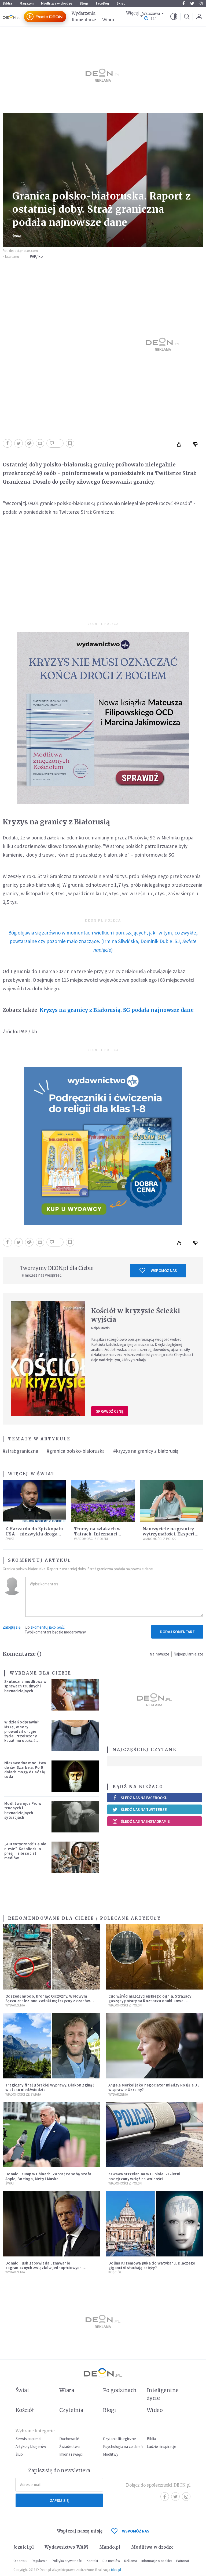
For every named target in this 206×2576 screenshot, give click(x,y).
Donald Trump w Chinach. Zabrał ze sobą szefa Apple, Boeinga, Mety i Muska (48, 2176)
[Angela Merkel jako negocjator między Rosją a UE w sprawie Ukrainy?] (154, 2046)
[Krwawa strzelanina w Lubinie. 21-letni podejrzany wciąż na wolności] (154, 2135)
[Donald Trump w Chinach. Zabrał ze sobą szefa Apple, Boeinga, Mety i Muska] (51, 2135)
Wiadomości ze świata (23, 2094)
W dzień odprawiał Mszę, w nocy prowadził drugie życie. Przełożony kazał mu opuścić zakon (21, 1733)
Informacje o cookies (157, 2561)
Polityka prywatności (67, 2561)
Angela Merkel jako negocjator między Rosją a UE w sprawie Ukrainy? (154, 2087)
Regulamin (40, 2561)
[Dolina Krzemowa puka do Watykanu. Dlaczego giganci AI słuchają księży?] (154, 2224)
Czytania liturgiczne (119, 2439)
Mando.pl (110, 2547)
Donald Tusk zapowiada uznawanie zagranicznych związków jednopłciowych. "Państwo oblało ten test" (44, 2268)
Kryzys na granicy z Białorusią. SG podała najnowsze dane (117, 1010)
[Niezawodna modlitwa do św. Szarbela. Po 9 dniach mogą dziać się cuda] (75, 1776)
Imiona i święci (71, 2454)
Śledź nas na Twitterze (144, 1809)
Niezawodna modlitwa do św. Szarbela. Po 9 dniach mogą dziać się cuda (25, 1770)
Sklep (121, 3)
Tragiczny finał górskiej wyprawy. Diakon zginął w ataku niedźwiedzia (50, 2087)
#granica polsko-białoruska (76, 1451)
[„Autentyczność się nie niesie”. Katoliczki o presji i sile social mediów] (75, 1857)
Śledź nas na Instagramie (145, 1821)
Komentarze (84, 20)
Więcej (133, 13)
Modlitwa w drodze (57, 3)
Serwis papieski (28, 2439)
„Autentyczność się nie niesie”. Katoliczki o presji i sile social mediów (25, 1851)
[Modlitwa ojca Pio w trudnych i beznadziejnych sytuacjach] (75, 1817)
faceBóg (102, 3)
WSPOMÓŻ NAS (136, 2531)
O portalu (20, 2561)
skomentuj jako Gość (48, 1627)
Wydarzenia (83, 13)
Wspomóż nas (164, 1271)
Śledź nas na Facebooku (144, 1798)
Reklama (131, 2561)
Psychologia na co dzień (123, 2446)
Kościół (115, 2272)
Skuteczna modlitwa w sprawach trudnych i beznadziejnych (25, 1686)
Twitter (192, 3)
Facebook (183, 3)
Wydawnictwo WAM (67, 2547)
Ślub (19, 2454)
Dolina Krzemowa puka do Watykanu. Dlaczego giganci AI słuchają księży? (152, 2265)
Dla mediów (111, 2561)
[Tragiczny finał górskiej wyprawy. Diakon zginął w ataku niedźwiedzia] (51, 2046)
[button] (174, 17)
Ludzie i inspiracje (161, 2446)
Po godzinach (120, 2390)
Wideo (155, 2410)
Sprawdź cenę (110, 1411)
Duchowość (69, 2439)
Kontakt (92, 2561)
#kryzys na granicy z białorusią (146, 1451)
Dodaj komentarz (177, 1632)
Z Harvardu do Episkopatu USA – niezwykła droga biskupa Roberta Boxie (34, 1534)
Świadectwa (69, 2446)
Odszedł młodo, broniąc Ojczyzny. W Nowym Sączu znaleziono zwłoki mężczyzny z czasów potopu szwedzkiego (48, 2001)
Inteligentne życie (163, 2394)
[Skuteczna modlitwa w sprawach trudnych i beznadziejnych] (75, 1695)
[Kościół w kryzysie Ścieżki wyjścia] (48, 1359)
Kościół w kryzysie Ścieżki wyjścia (136, 1315)
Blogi (84, 3)
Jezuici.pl (24, 2547)
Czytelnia (71, 2410)
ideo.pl (116, 2570)
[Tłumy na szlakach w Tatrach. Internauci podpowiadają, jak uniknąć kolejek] (103, 1501)
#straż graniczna (20, 1451)
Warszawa (151, 14)
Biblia (7, 3)
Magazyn (27, 3)
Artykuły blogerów (31, 2446)
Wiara (108, 20)
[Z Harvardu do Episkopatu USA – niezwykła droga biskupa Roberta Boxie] (34, 1501)
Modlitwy (111, 2454)
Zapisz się (59, 2500)
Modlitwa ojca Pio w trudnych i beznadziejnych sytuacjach (23, 1810)
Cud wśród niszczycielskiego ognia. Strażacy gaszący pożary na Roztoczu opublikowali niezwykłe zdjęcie (150, 2001)
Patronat (183, 2561)
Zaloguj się (12, 1627)
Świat (17, 236)
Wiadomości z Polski (91, 1539)
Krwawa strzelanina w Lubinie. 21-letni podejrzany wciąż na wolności (144, 2176)
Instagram (201, 3)
